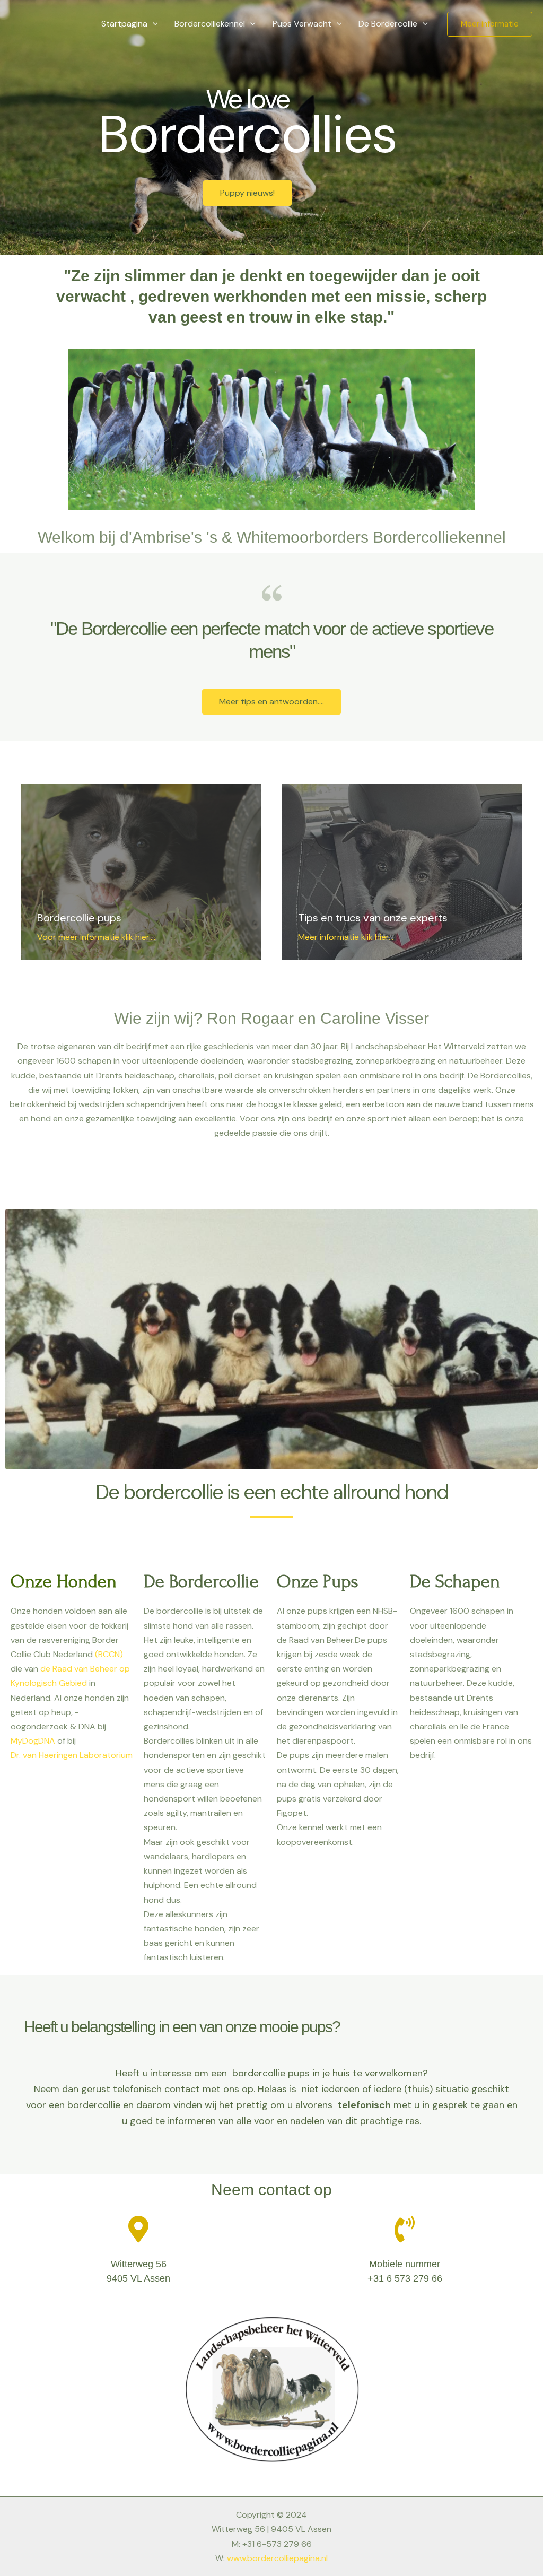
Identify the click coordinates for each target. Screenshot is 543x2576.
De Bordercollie (388, 24)
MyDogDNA (33, 1741)
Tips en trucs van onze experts (373, 918)
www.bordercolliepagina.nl (277, 2558)
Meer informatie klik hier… (346, 937)
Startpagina (124, 24)
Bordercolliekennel (210, 24)
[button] (153, 24)
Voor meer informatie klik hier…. (97, 937)
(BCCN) (109, 1654)
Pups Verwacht (302, 24)
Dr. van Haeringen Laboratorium (72, 1755)
